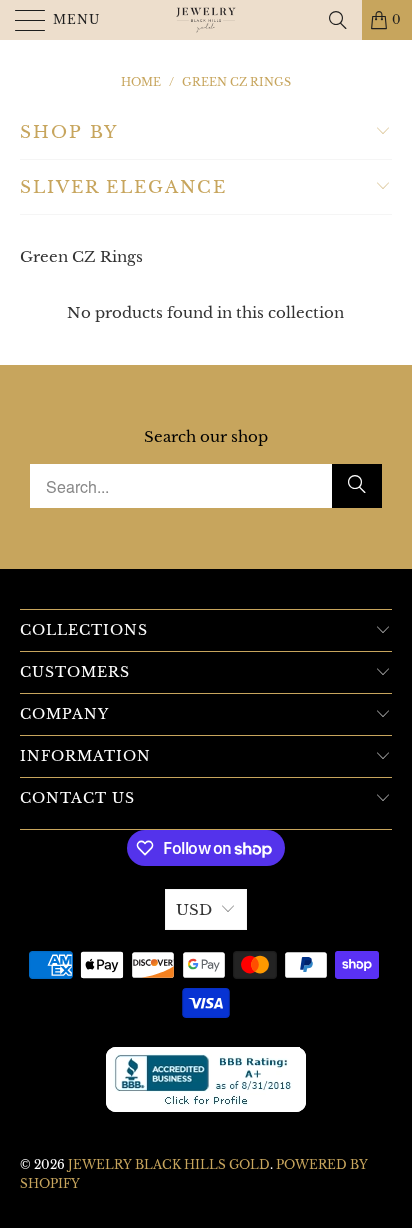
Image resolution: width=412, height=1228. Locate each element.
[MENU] (21, 20)
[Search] (338, 20)
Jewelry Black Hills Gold (169, 1164)
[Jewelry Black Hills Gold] (206, 20)
